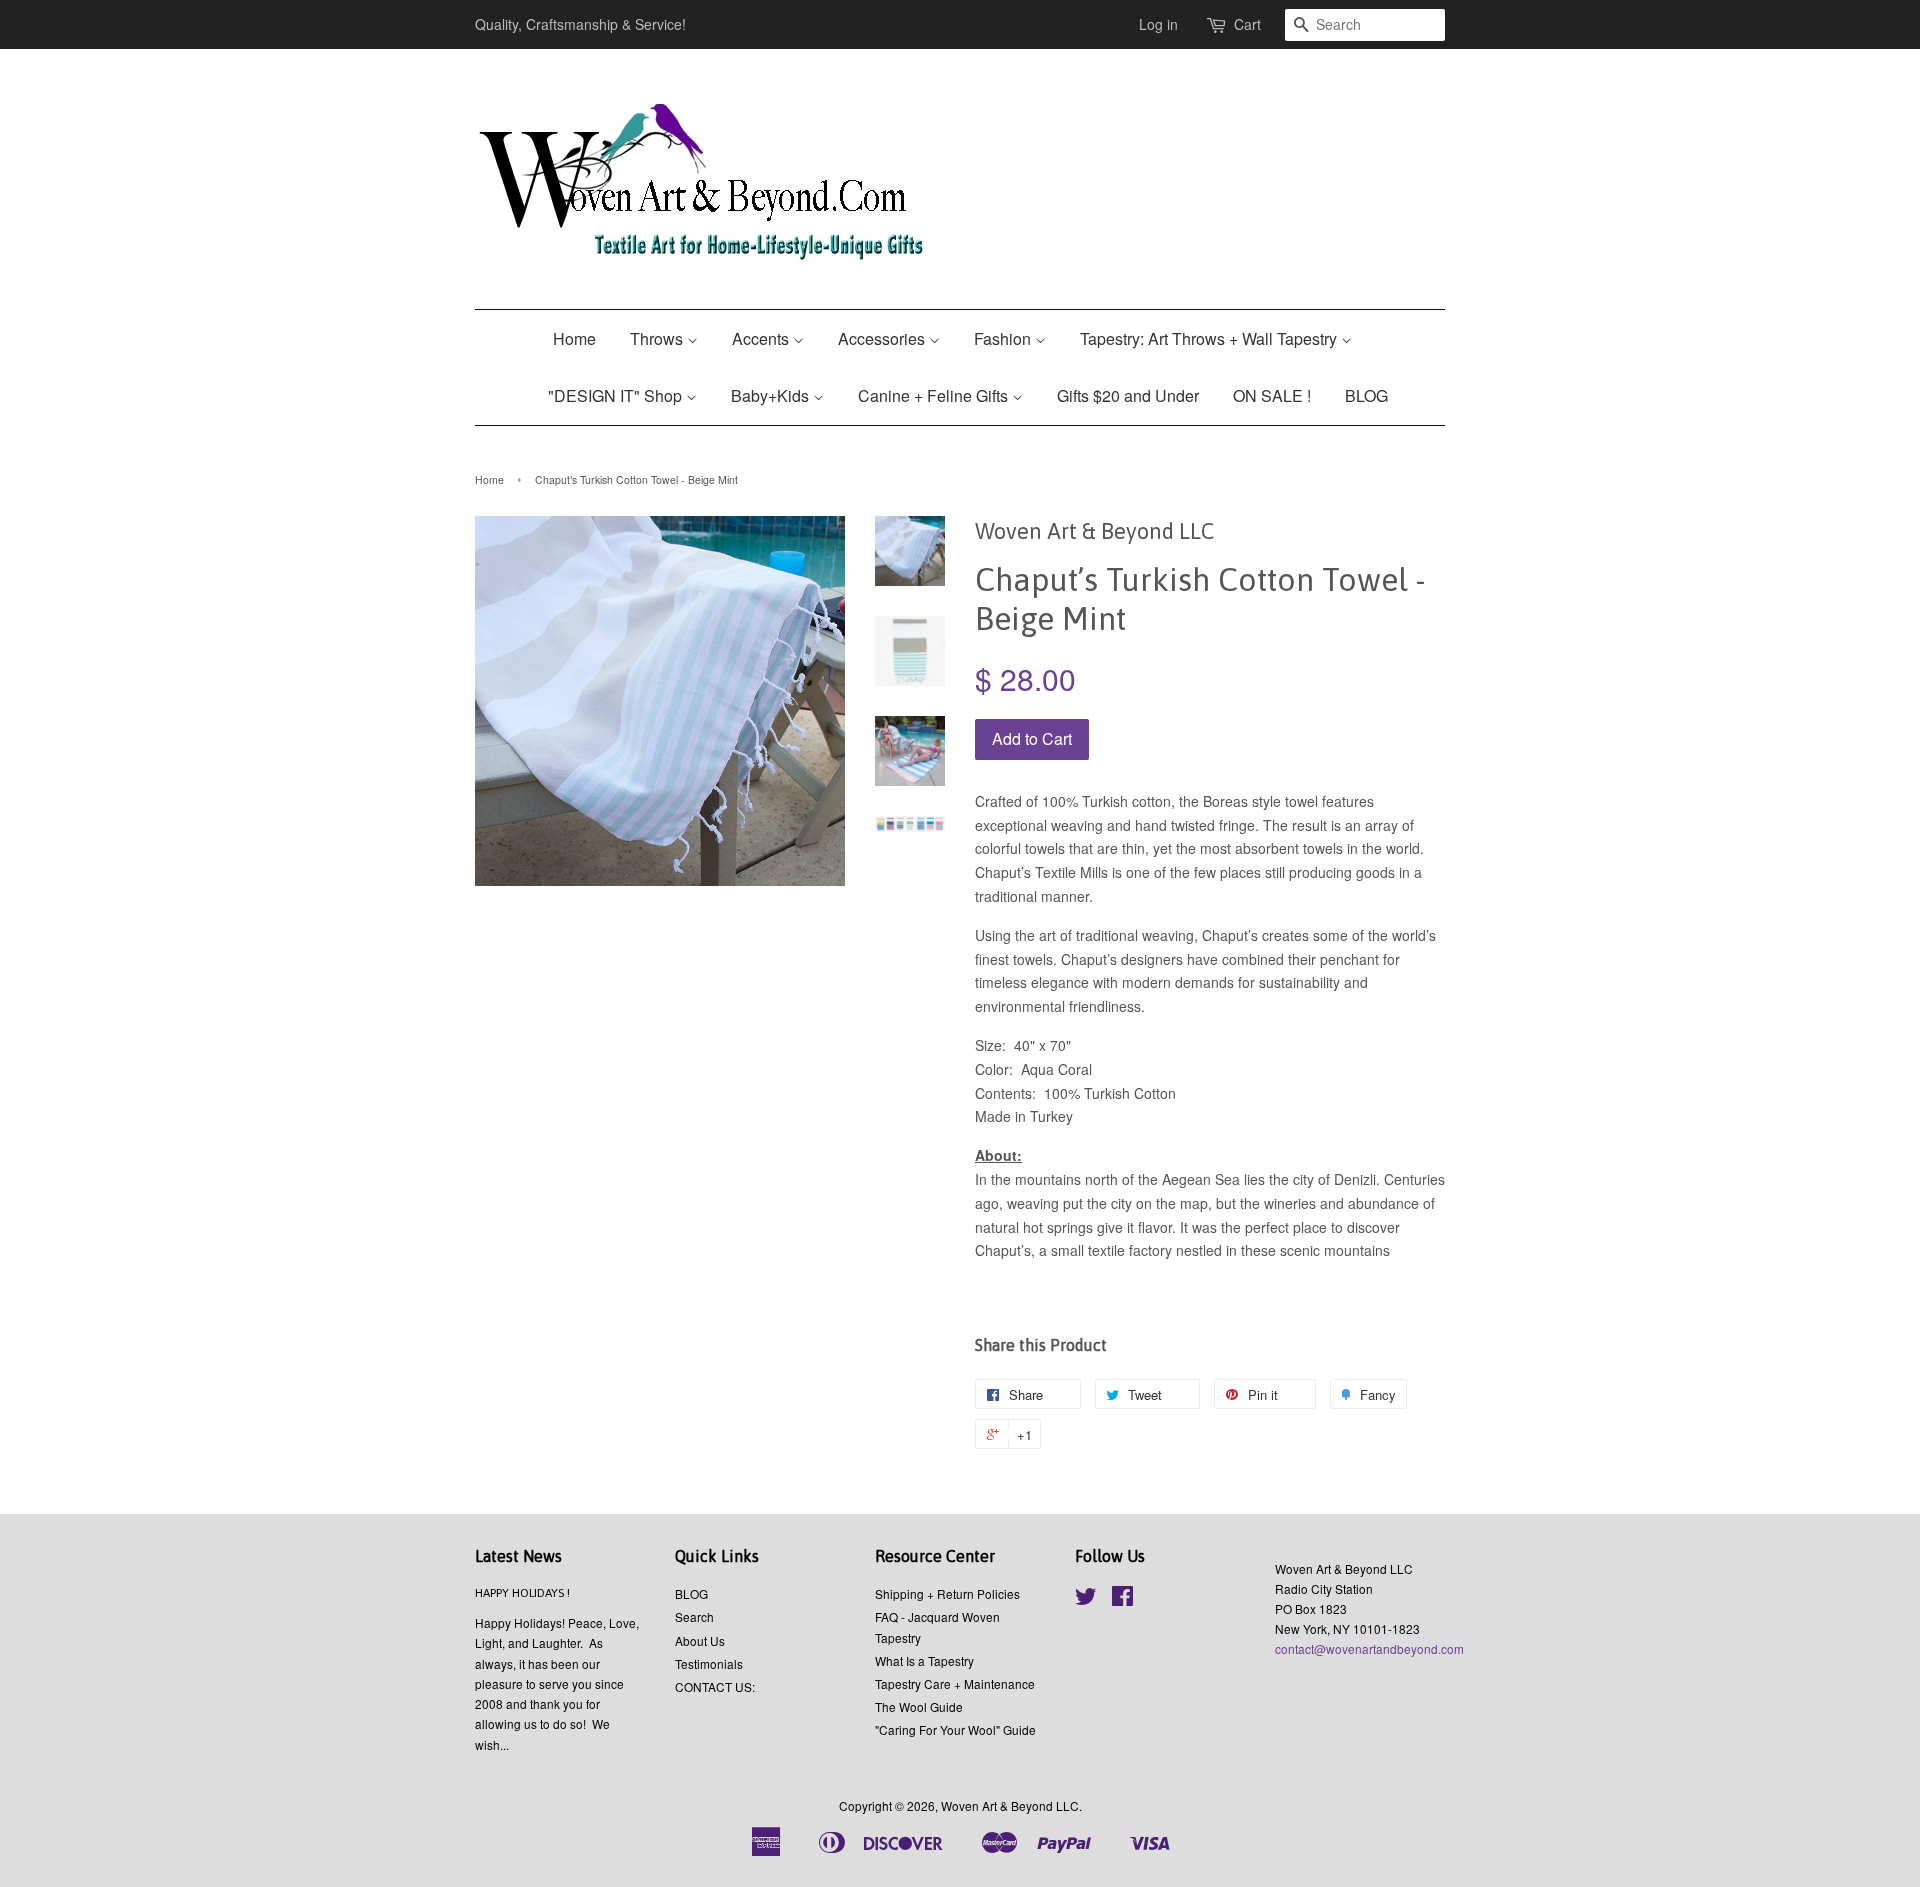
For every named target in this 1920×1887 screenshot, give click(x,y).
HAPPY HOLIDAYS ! (522, 1593)
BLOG (1366, 395)
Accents (762, 338)
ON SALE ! (1272, 395)
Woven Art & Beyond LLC (1010, 1805)
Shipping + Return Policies (947, 1593)
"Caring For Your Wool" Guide (955, 1729)
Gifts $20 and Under (1128, 395)
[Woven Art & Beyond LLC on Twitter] (1086, 1599)
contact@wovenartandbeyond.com (1369, 1648)
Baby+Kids (772, 395)
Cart (1247, 24)
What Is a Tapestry (924, 1660)
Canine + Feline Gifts (935, 395)
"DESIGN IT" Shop (617, 395)
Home (574, 338)
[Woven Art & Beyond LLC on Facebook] (1122, 1599)
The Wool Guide (919, 1706)
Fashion (1004, 338)
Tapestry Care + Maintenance (955, 1683)
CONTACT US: (715, 1686)
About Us (700, 1640)
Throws (658, 338)
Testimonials (709, 1663)
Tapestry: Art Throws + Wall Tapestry (1210, 338)
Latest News (518, 1556)
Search (694, 1616)
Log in (1158, 24)
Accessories (883, 338)
